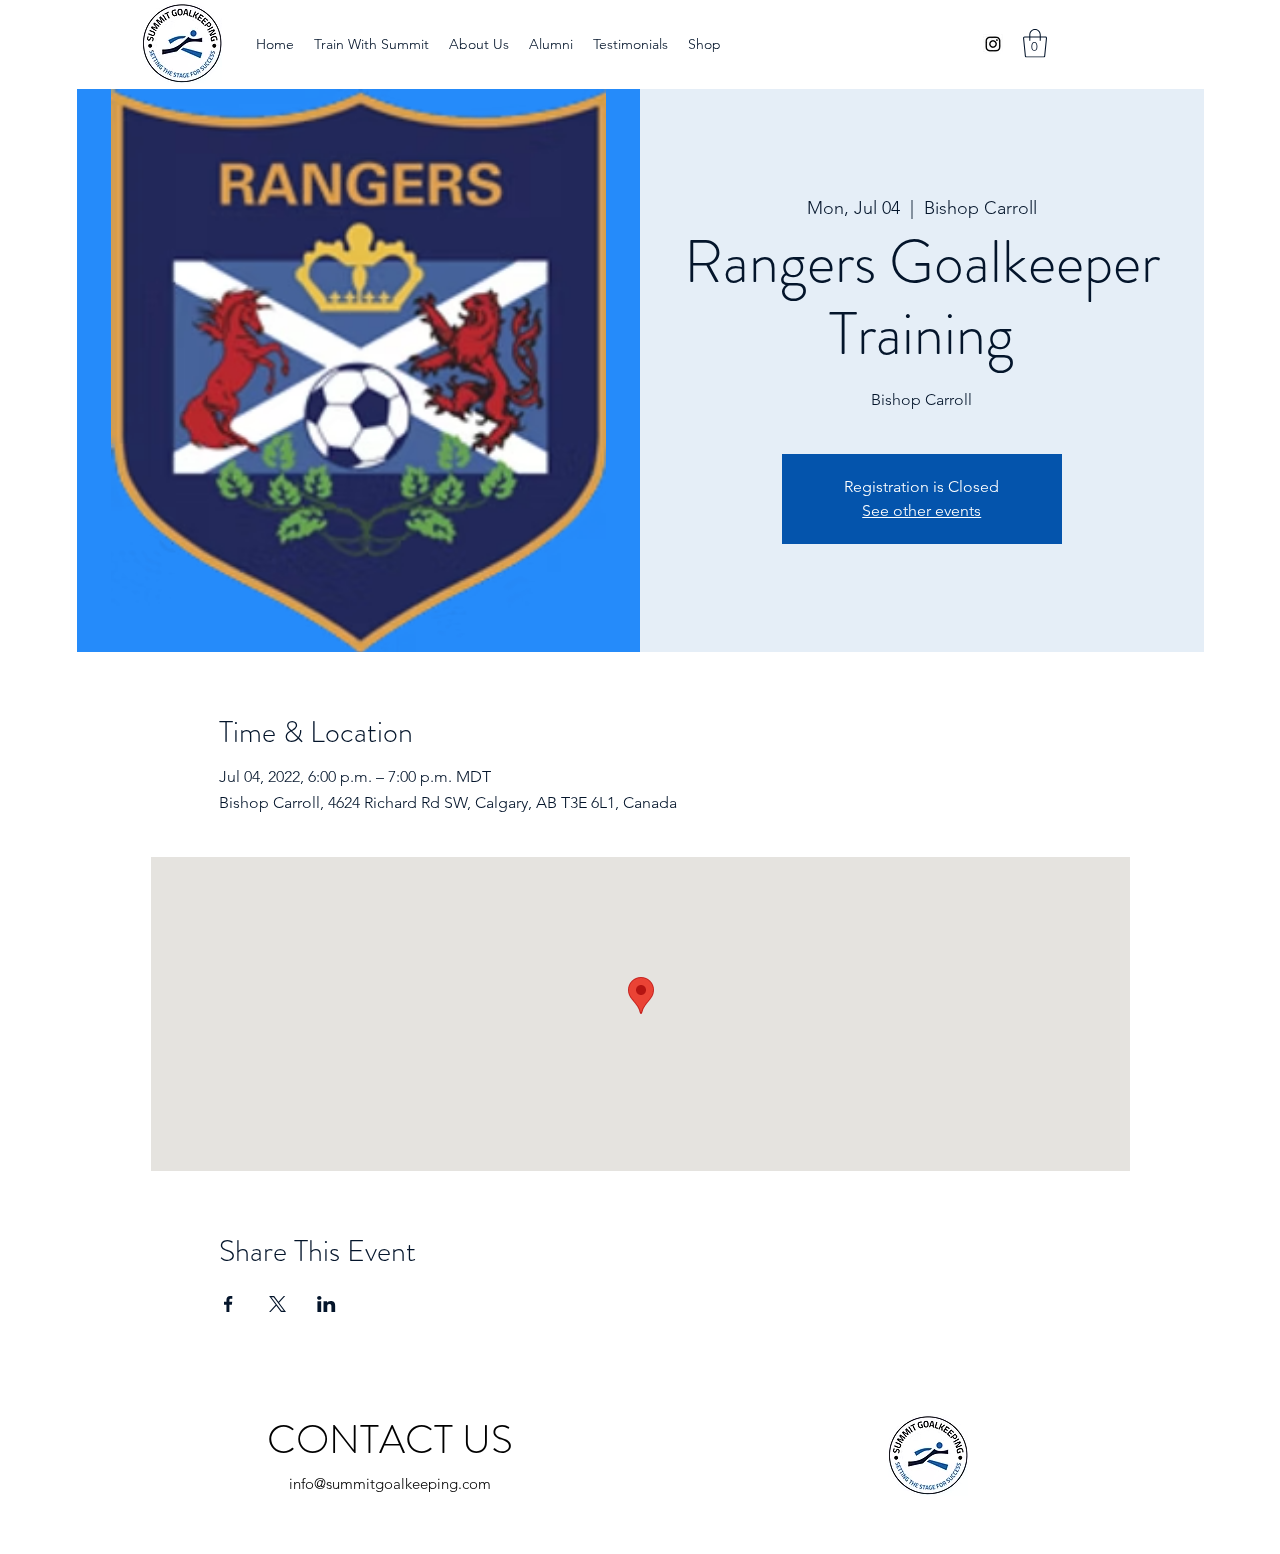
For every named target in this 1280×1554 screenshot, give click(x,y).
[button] (371, 44)
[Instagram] (993, 44)
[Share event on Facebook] (228, 1304)
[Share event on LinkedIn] (326, 1304)
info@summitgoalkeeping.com (390, 1483)
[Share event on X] (277, 1304)
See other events (921, 510)
